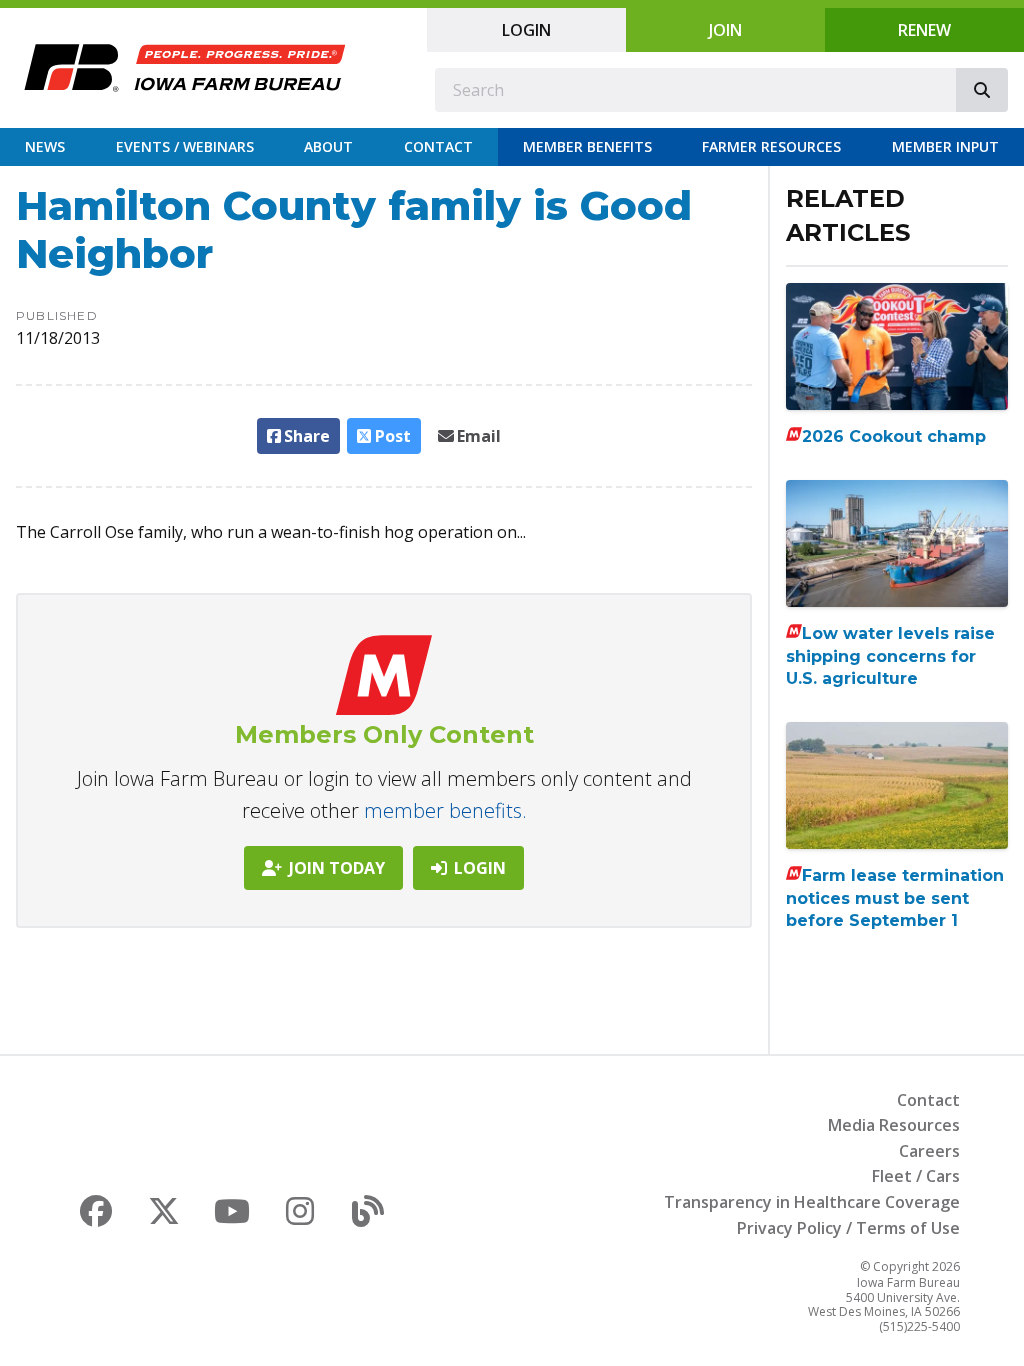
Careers (929, 1151)
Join (725, 30)
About (328, 146)
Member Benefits (587, 146)
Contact (438, 146)
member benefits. (445, 810)
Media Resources (894, 1125)
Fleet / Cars (916, 1176)
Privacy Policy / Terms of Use (848, 1228)
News (45, 146)
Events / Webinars (185, 146)
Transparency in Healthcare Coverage (812, 1202)
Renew (924, 30)
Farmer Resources (771, 146)
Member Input (945, 146)
